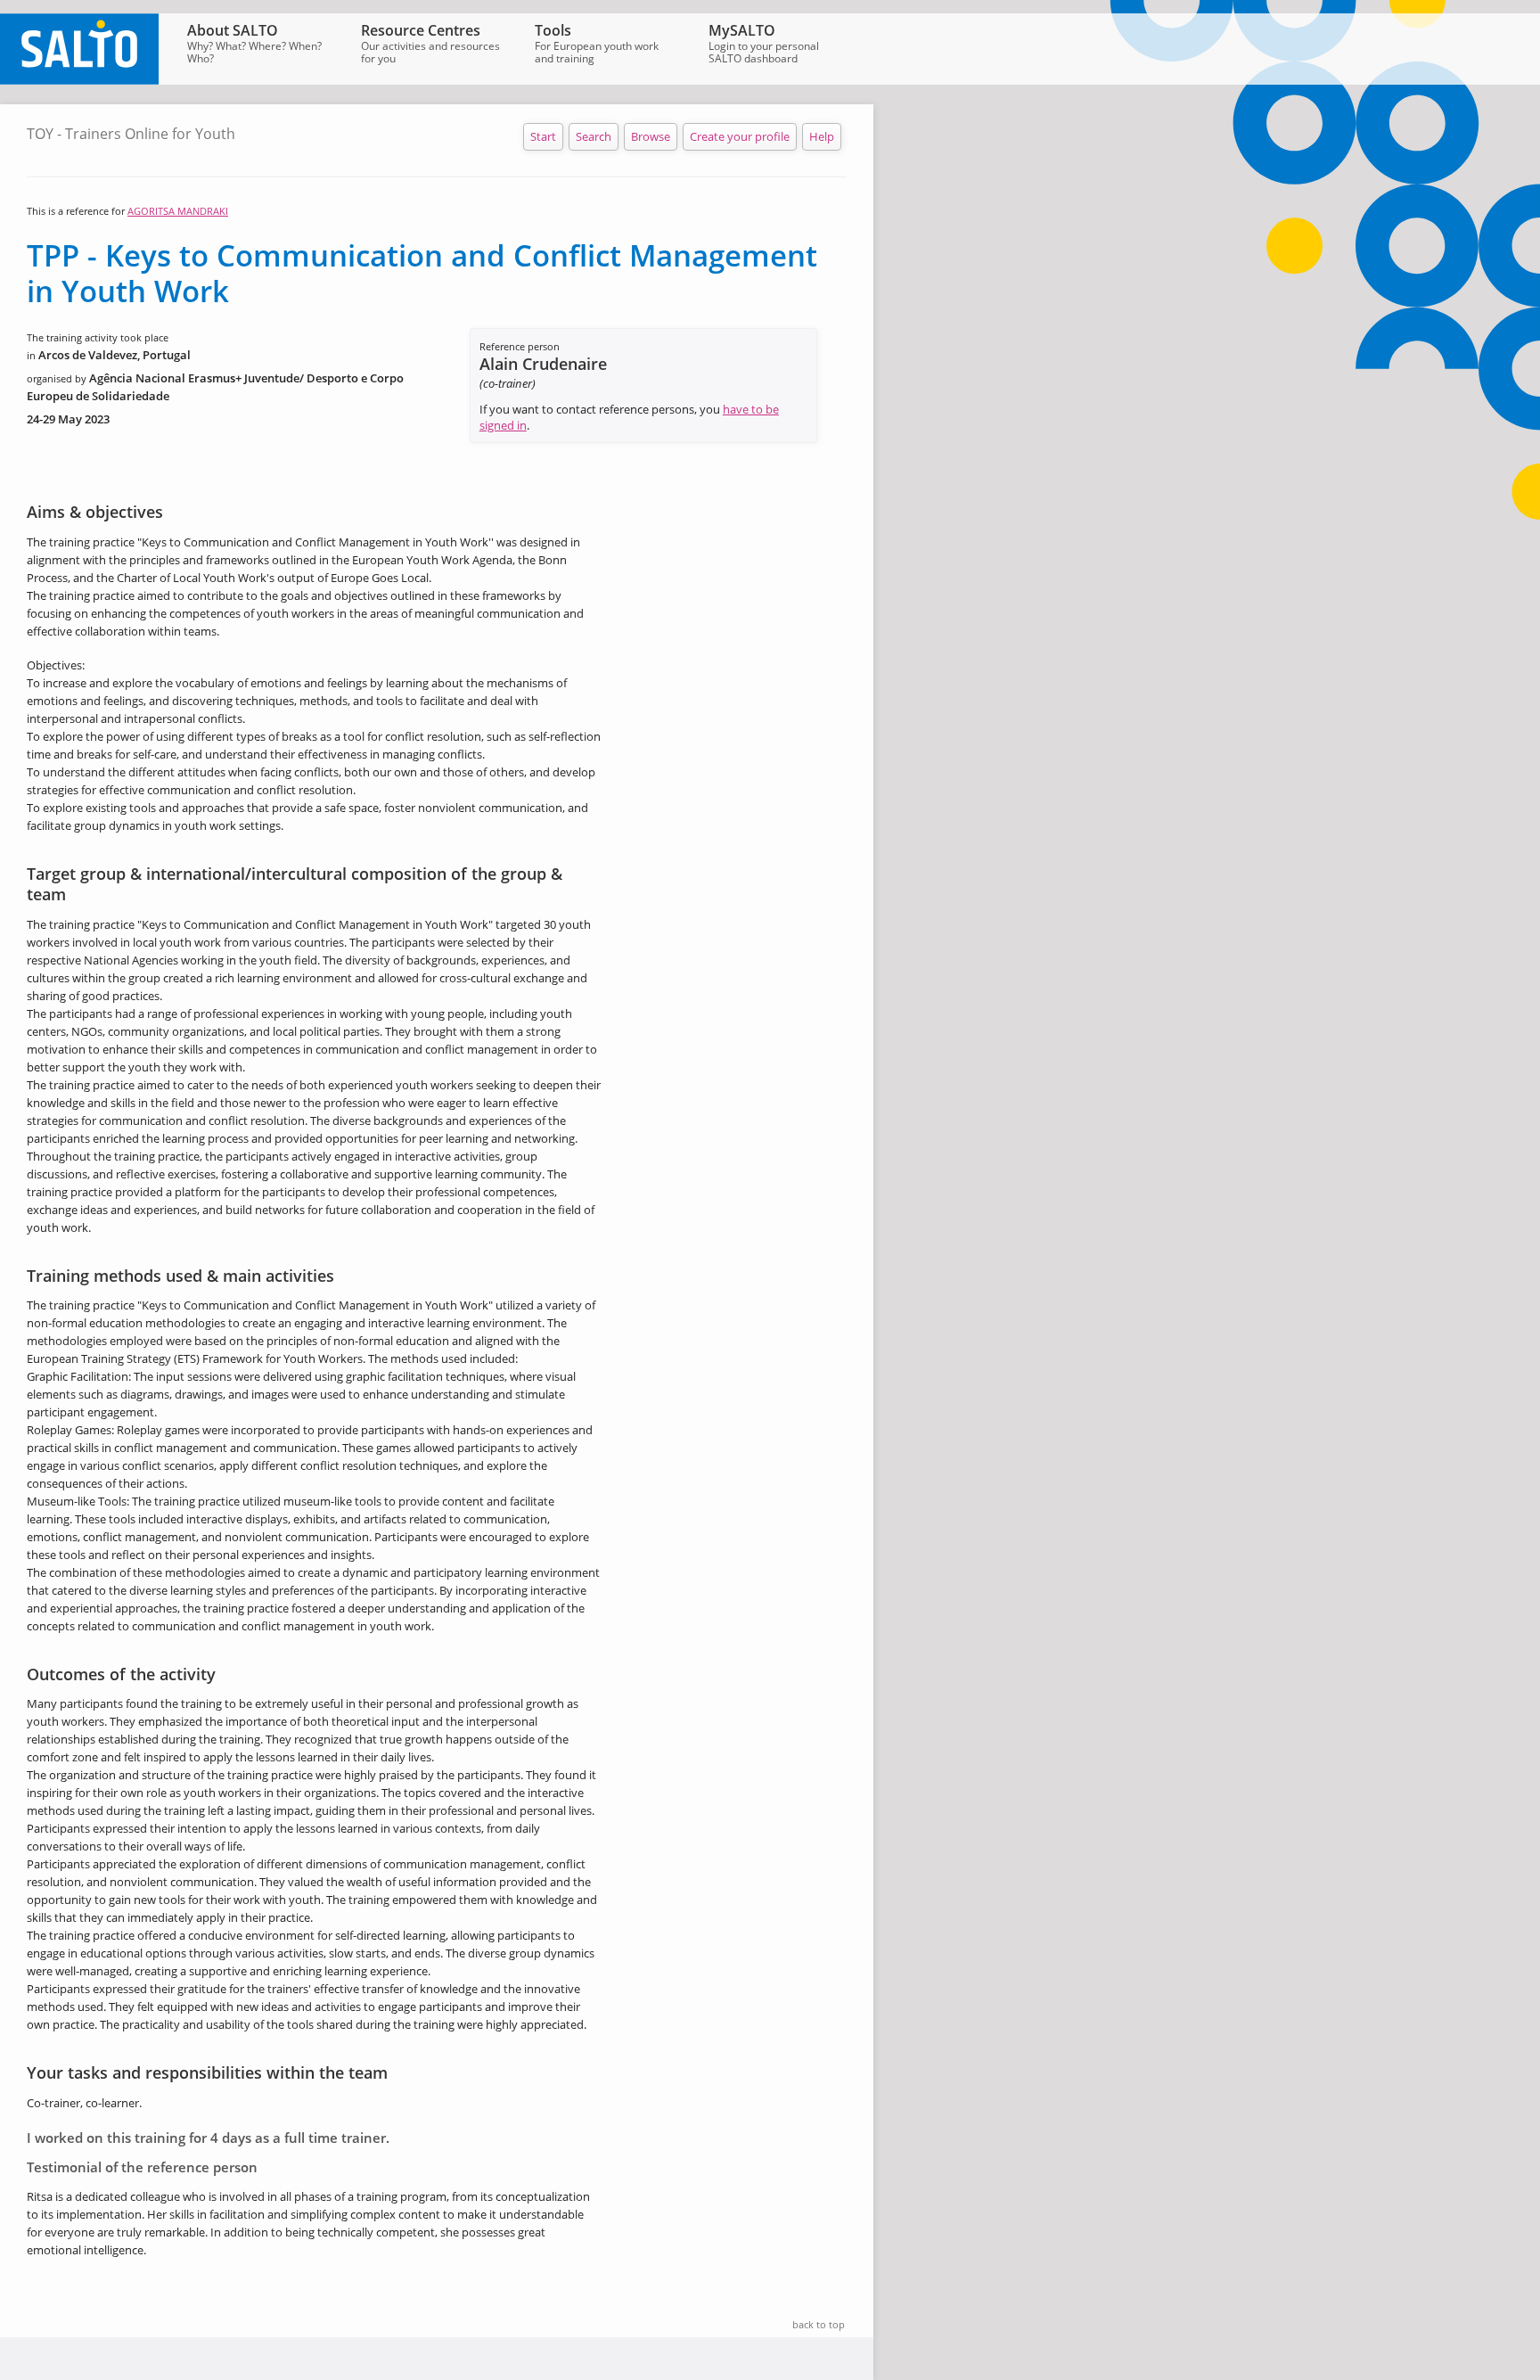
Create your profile (740, 136)
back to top (819, 2324)
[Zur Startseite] (79, 80)
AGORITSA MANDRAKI (178, 211)
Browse (651, 136)
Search (594, 136)
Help (822, 136)
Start (543, 136)
